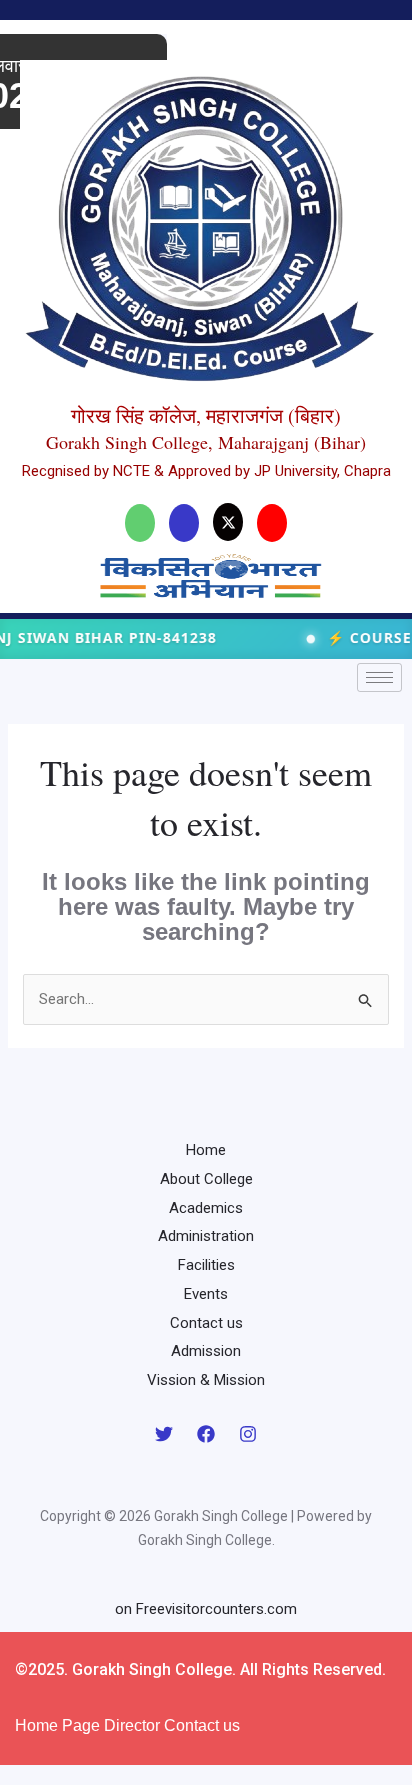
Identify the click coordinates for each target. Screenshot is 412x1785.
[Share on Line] (272, 523)
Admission (206, 1351)
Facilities (206, 1265)
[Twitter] (164, 1434)
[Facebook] (206, 1434)
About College (206, 1179)
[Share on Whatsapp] (140, 523)
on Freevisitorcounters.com (206, 1609)
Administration (206, 1236)
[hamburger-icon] (379, 677)
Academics (206, 1208)
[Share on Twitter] (228, 522)
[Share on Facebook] (184, 523)
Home (206, 1150)
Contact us (206, 1323)
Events (206, 1294)
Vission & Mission (206, 1380)
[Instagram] (248, 1434)
